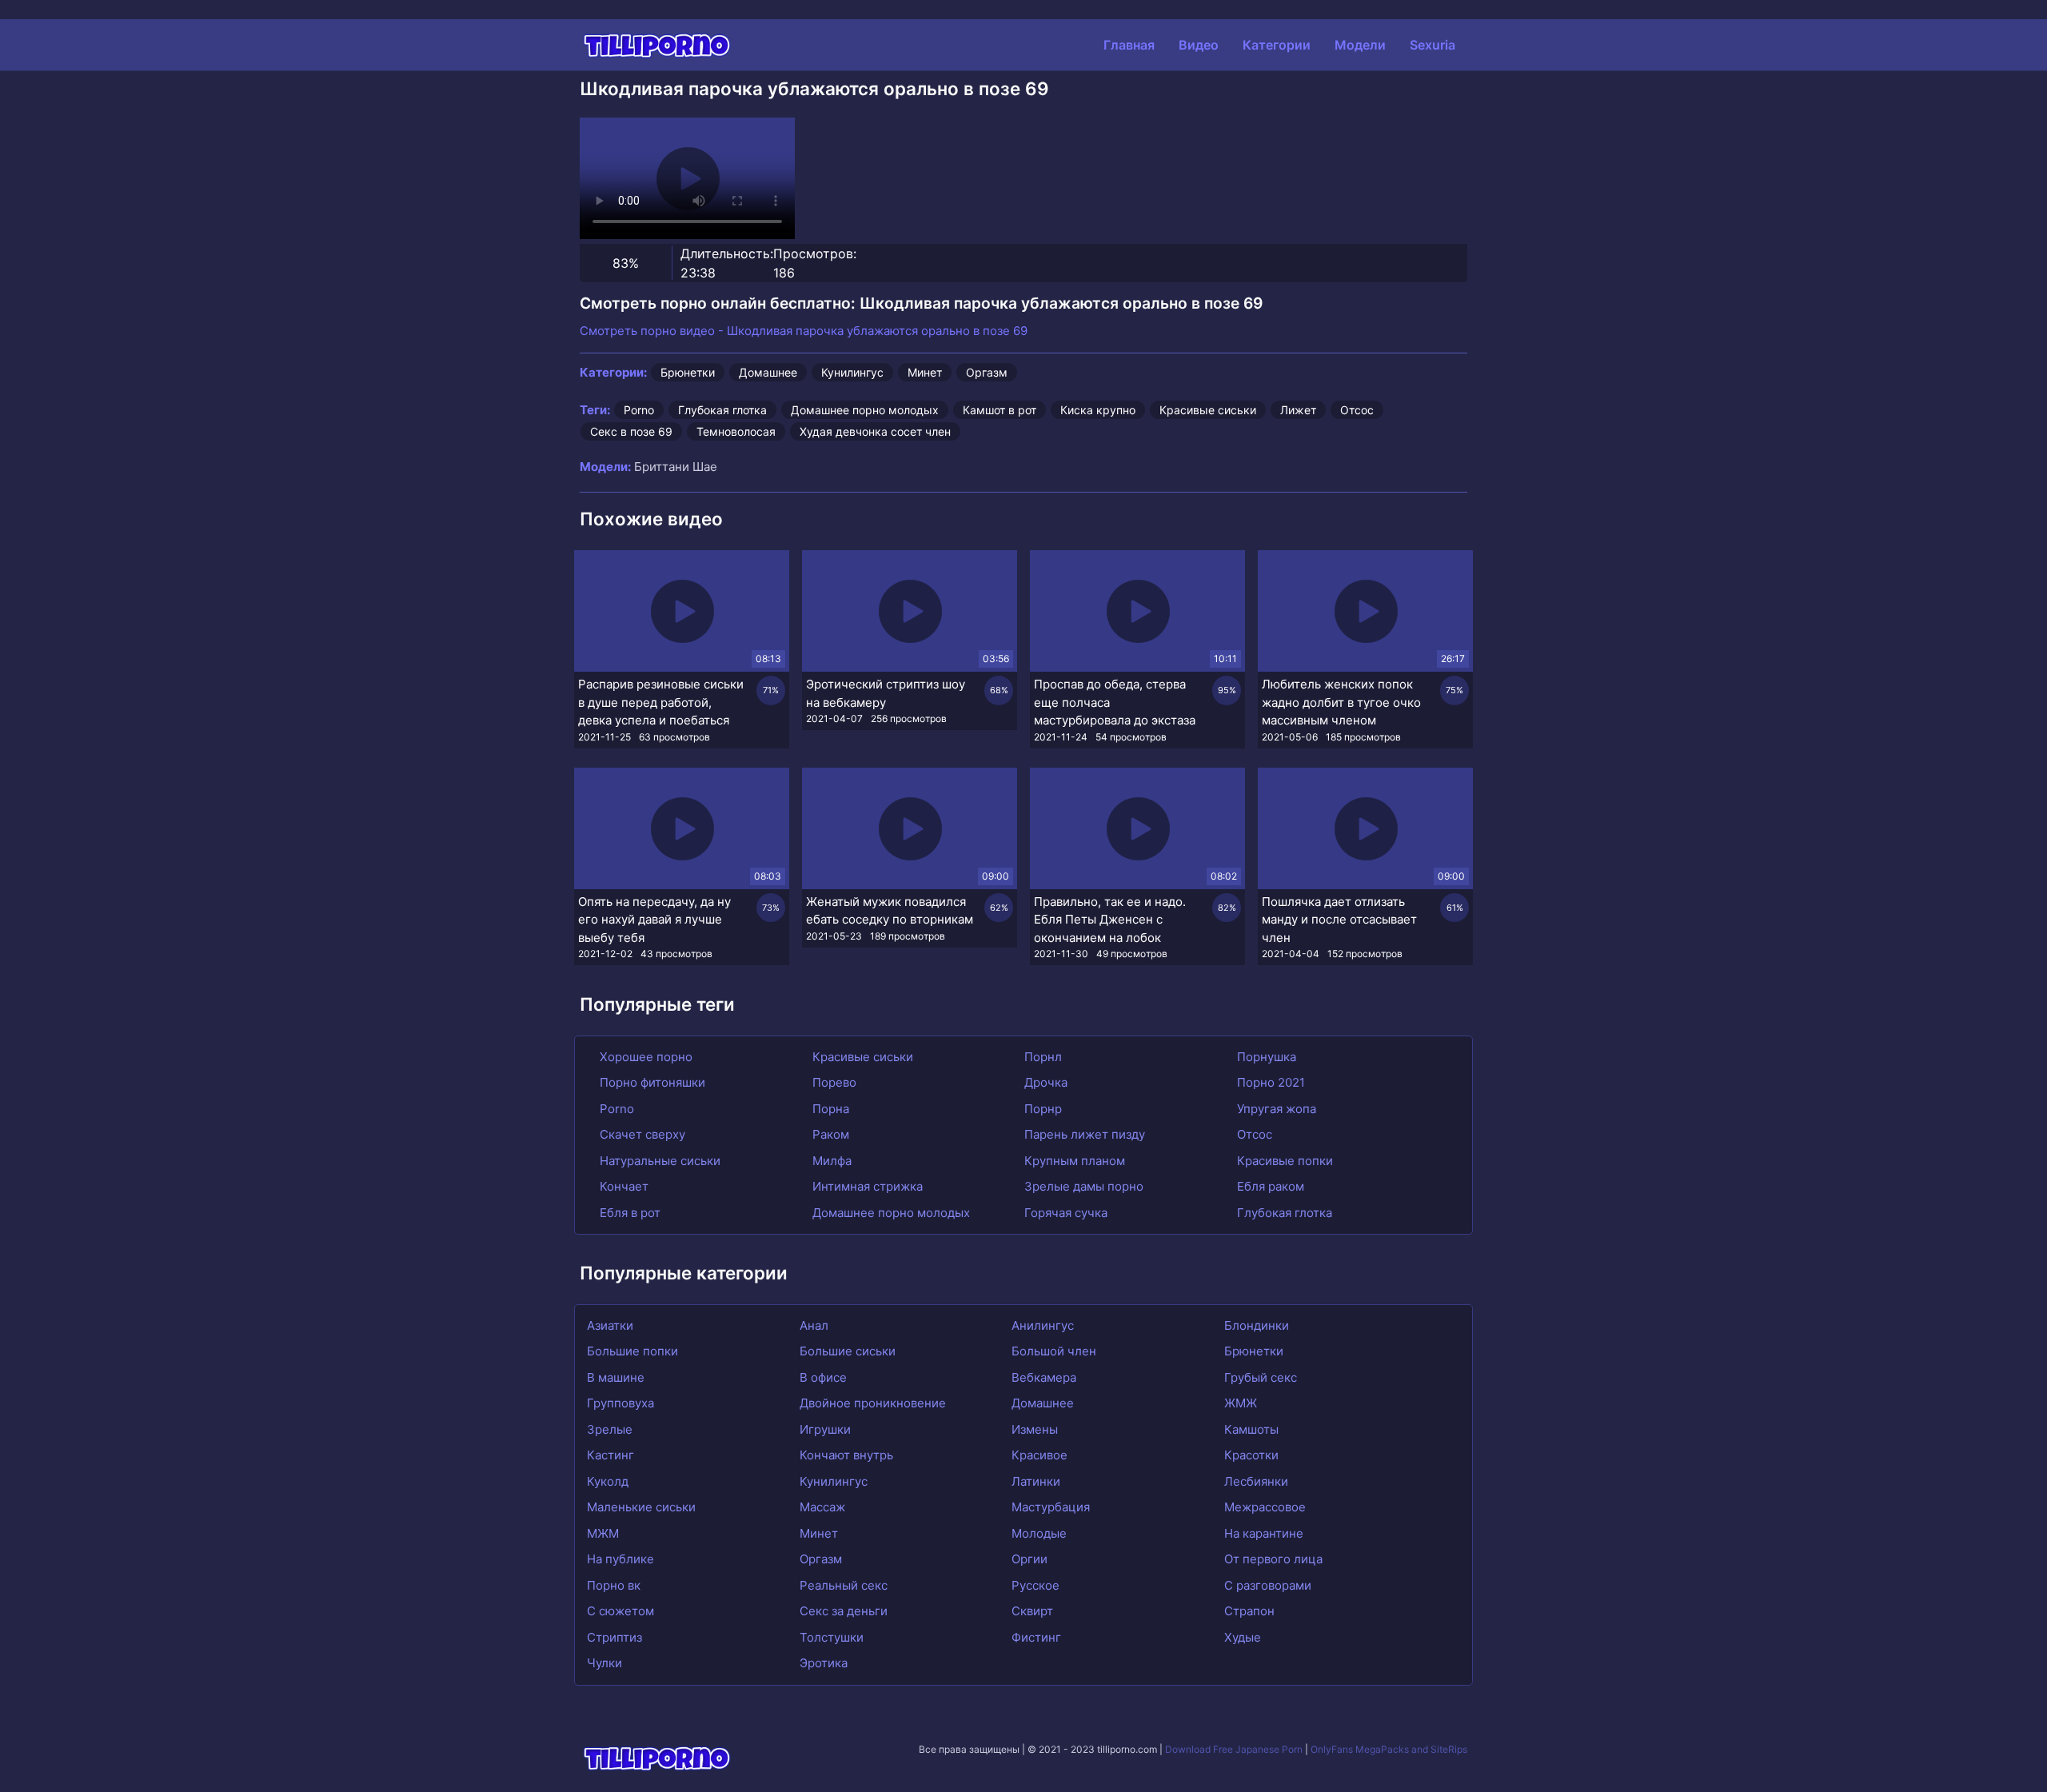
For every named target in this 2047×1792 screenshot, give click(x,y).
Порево (833, 1082)
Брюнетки (688, 372)
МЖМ (603, 1533)
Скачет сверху (641, 1134)
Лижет (1298, 410)
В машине (616, 1377)
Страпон (1249, 1611)
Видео (1199, 45)
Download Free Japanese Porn (1234, 1749)
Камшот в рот (1000, 410)
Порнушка (1265, 1057)
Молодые (1039, 1533)
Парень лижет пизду (1083, 1134)
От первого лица (1273, 1559)
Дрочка (1044, 1082)
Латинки (1036, 1481)
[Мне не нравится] (651, 263)
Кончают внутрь (846, 1455)
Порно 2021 (1269, 1082)
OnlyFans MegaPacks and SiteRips (1389, 1749)
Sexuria (1433, 45)
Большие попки (632, 1351)
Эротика (824, 1663)
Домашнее (768, 372)
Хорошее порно (644, 1057)
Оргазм (987, 372)
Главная (1129, 45)
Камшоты (1251, 1429)
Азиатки (610, 1325)
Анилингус (1043, 1325)
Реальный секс (844, 1585)
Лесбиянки (1256, 1481)
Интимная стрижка (866, 1186)
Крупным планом (1073, 1161)
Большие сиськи (848, 1351)
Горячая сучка (1064, 1213)
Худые (1243, 1637)
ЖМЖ (1241, 1403)
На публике (620, 1559)
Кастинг (611, 1455)
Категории (1277, 45)
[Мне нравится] (600, 263)
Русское (1035, 1585)
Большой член (1054, 1351)
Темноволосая (736, 431)
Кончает (622, 1186)
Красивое (1039, 1455)
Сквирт (1032, 1611)
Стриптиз (614, 1637)
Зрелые (610, 1429)
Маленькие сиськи (641, 1507)
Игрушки (825, 1429)
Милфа (830, 1161)
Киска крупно (1098, 410)
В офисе (823, 1377)
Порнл (1041, 1057)
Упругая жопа (1275, 1109)
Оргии (1029, 1559)
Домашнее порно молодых (865, 410)
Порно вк (614, 1585)
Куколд (608, 1481)
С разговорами (1268, 1585)
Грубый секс (1261, 1377)
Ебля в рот (628, 1213)
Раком (829, 1134)
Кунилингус (852, 372)
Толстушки (832, 1637)
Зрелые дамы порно (1082, 1186)
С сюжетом (620, 1611)
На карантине (1264, 1533)
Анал (814, 1325)
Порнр (1041, 1109)
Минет (925, 372)
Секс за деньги (844, 1611)
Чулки (605, 1663)
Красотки (1251, 1455)
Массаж (822, 1507)
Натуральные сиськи (658, 1161)
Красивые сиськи (1208, 410)
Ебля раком (1269, 1186)
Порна (829, 1109)
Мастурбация (1051, 1507)
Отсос (1357, 410)
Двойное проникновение (873, 1403)
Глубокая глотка (722, 410)
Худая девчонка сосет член (875, 431)
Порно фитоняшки (651, 1082)
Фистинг (1036, 1637)
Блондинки (1257, 1325)
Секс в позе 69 (631, 431)
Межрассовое (1265, 1507)
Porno (639, 410)
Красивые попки (1283, 1161)
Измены (1035, 1429)
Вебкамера (1044, 1377)
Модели (1360, 45)
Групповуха (620, 1403)
